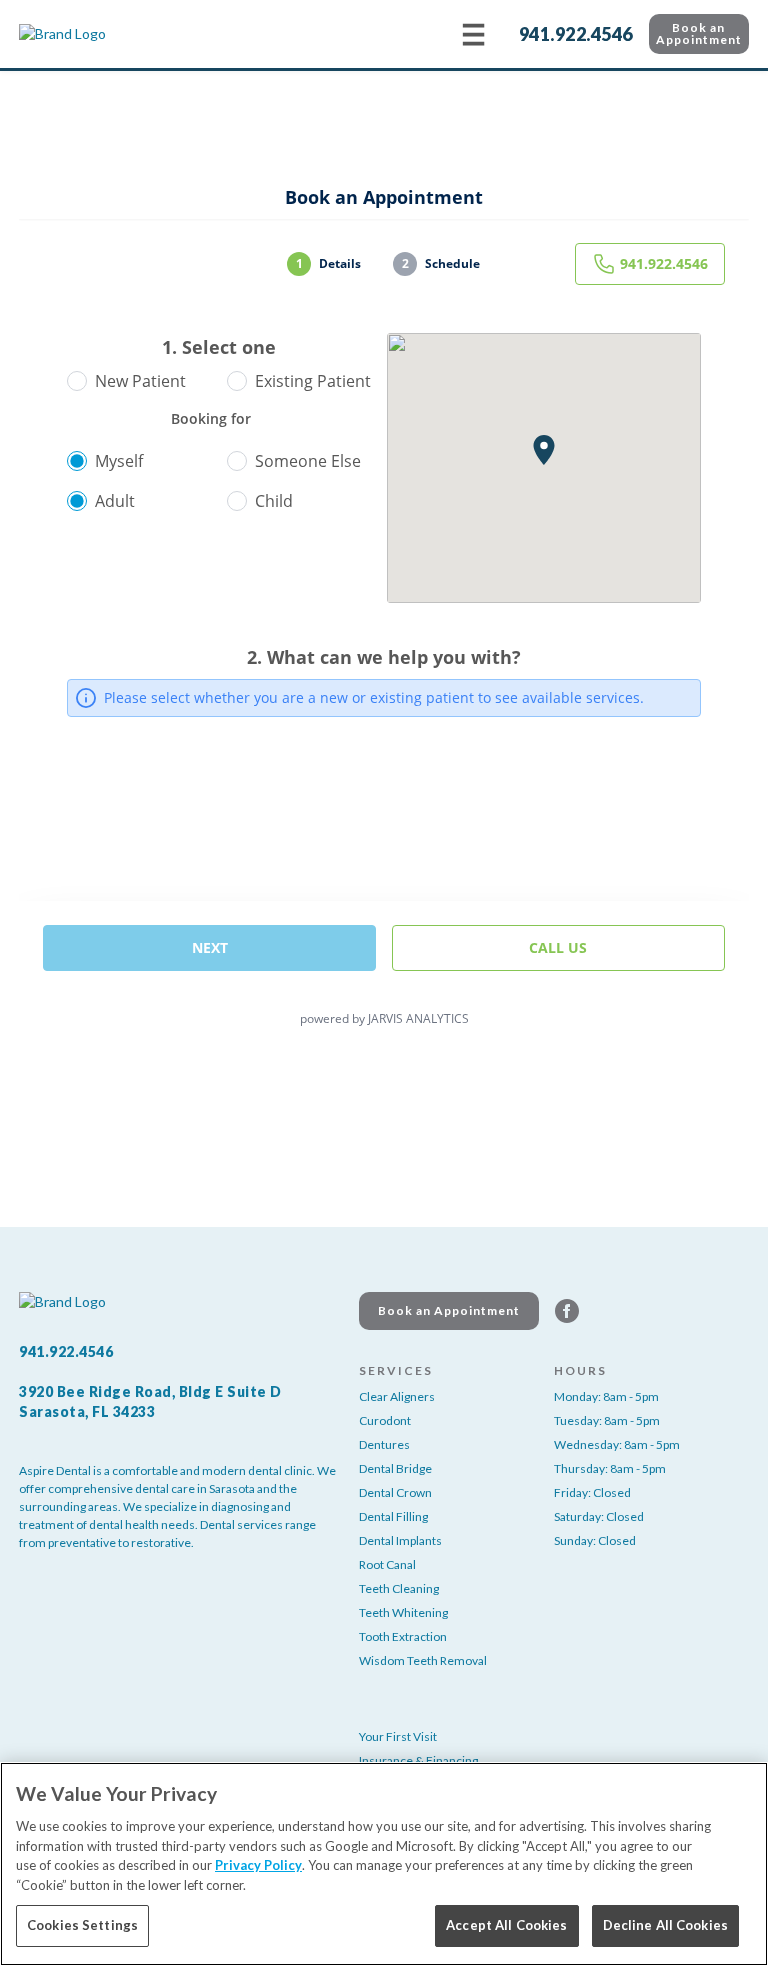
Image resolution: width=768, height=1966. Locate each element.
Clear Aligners (397, 1396)
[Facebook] (567, 1311)
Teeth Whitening (403, 1612)
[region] (384, 1864)
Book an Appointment (699, 33)
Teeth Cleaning (399, 1588)
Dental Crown (395, 1492)
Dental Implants (400, 1540)
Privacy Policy (258, 1865)
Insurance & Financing (418, 1760)
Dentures (384, 1444)
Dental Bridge (395, 1468)
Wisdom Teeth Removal (423, 1660)
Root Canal (387, 1564)
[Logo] (119, 34)
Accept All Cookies (506, 1925)
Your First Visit (398, 1736)
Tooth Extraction (403, 1636)
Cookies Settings (82, 1925)
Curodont (385, 1420)
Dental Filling (393, 1516)
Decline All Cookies (665, 1925)
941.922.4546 (576, 34)
